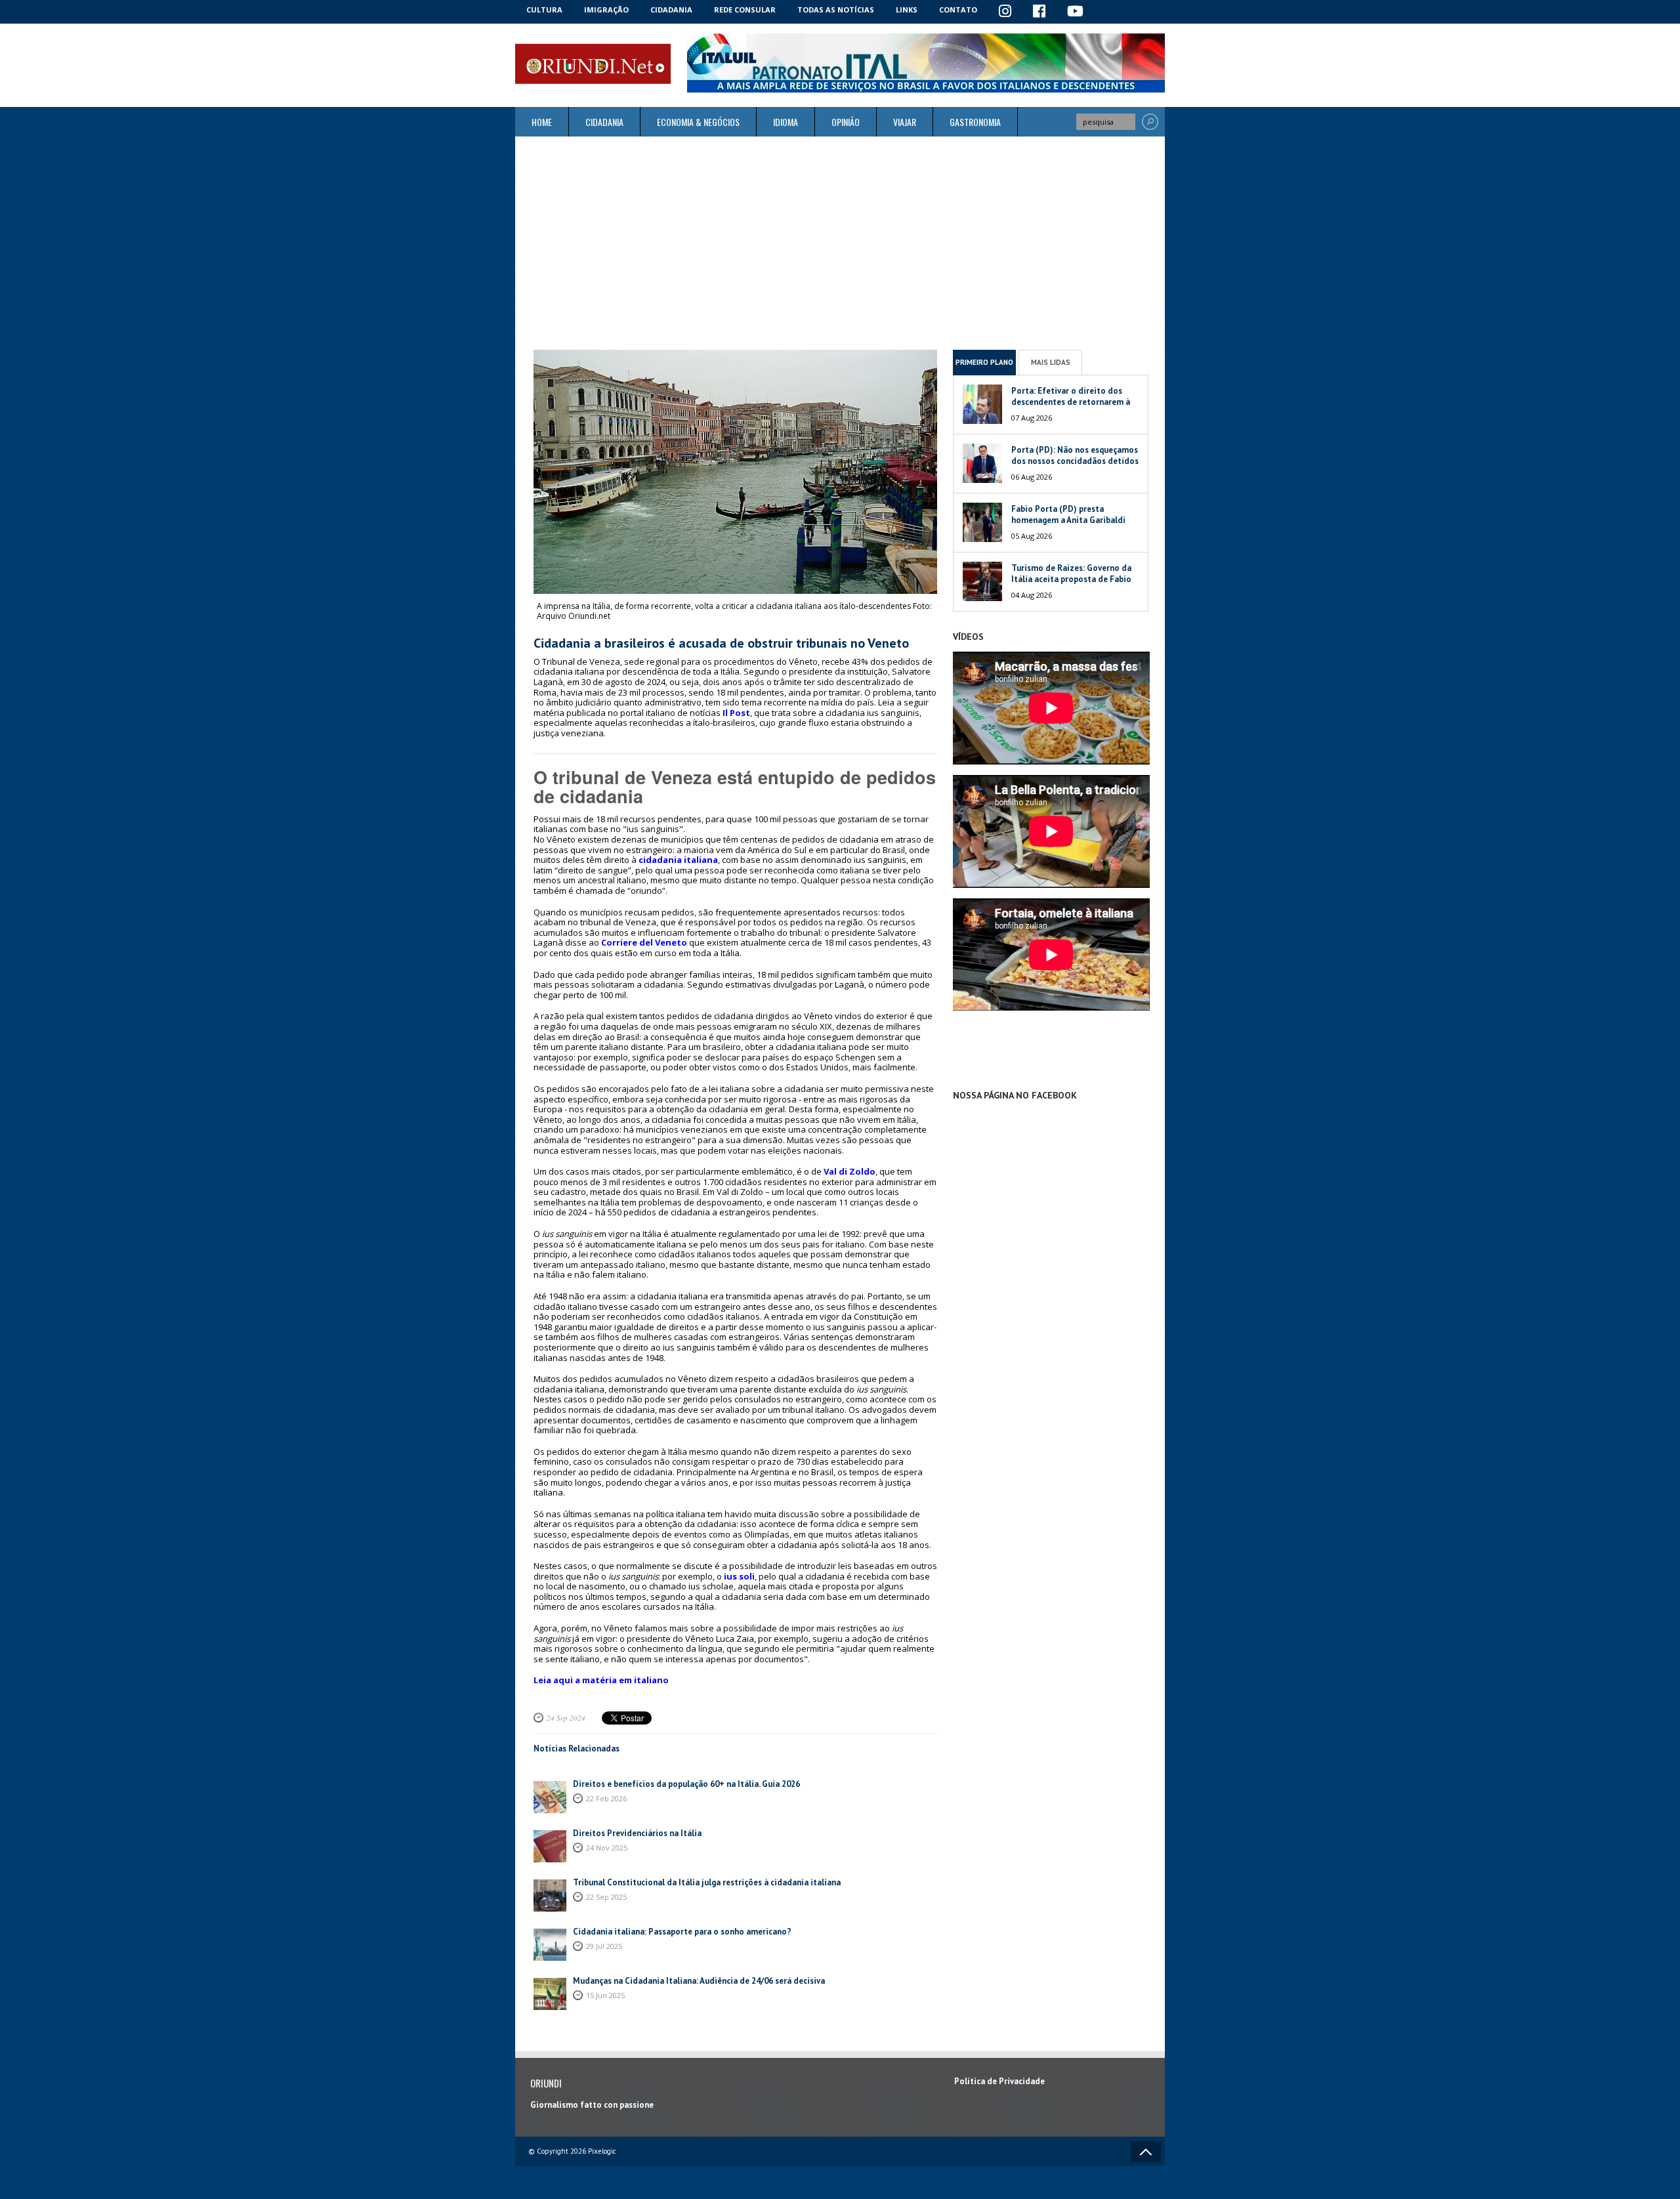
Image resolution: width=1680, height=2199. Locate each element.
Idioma (786, 122)
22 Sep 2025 (606, 1897)
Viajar (905, 122)
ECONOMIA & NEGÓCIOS (698, 122)
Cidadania (671, 10)
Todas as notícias (836, 10)
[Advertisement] (840, 243)
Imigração (606, 10)
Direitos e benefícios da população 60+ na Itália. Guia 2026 (686, 1784)
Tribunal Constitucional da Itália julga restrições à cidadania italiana (707, 1882)
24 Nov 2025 (607, 1848)
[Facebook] (1039, 12)
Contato (958, 10)
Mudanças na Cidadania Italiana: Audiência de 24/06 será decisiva (699, 1981)
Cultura (544, 10)
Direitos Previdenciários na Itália (637, 1833)
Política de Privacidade (999, 2081)
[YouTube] (1076, 12)
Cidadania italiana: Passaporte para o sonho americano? (682, 1932)
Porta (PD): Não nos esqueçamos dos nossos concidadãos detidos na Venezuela (1075, 461)
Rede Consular (745, 10)
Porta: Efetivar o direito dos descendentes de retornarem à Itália (1071, 402)
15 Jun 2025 (605, 1995)
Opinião (846, 122)
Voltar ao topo (1146, 2152)
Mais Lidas (1051, 362)
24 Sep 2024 (566, 1718)
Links (907, 10)
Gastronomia (975, 122)
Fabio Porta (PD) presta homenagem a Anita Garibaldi (1068, 514)
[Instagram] (1005, 12)
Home (542, 122)
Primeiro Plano (984, 362)
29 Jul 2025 (604, 1946)
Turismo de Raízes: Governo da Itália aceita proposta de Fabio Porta (1071, 579)
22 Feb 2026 (606, 1798)
